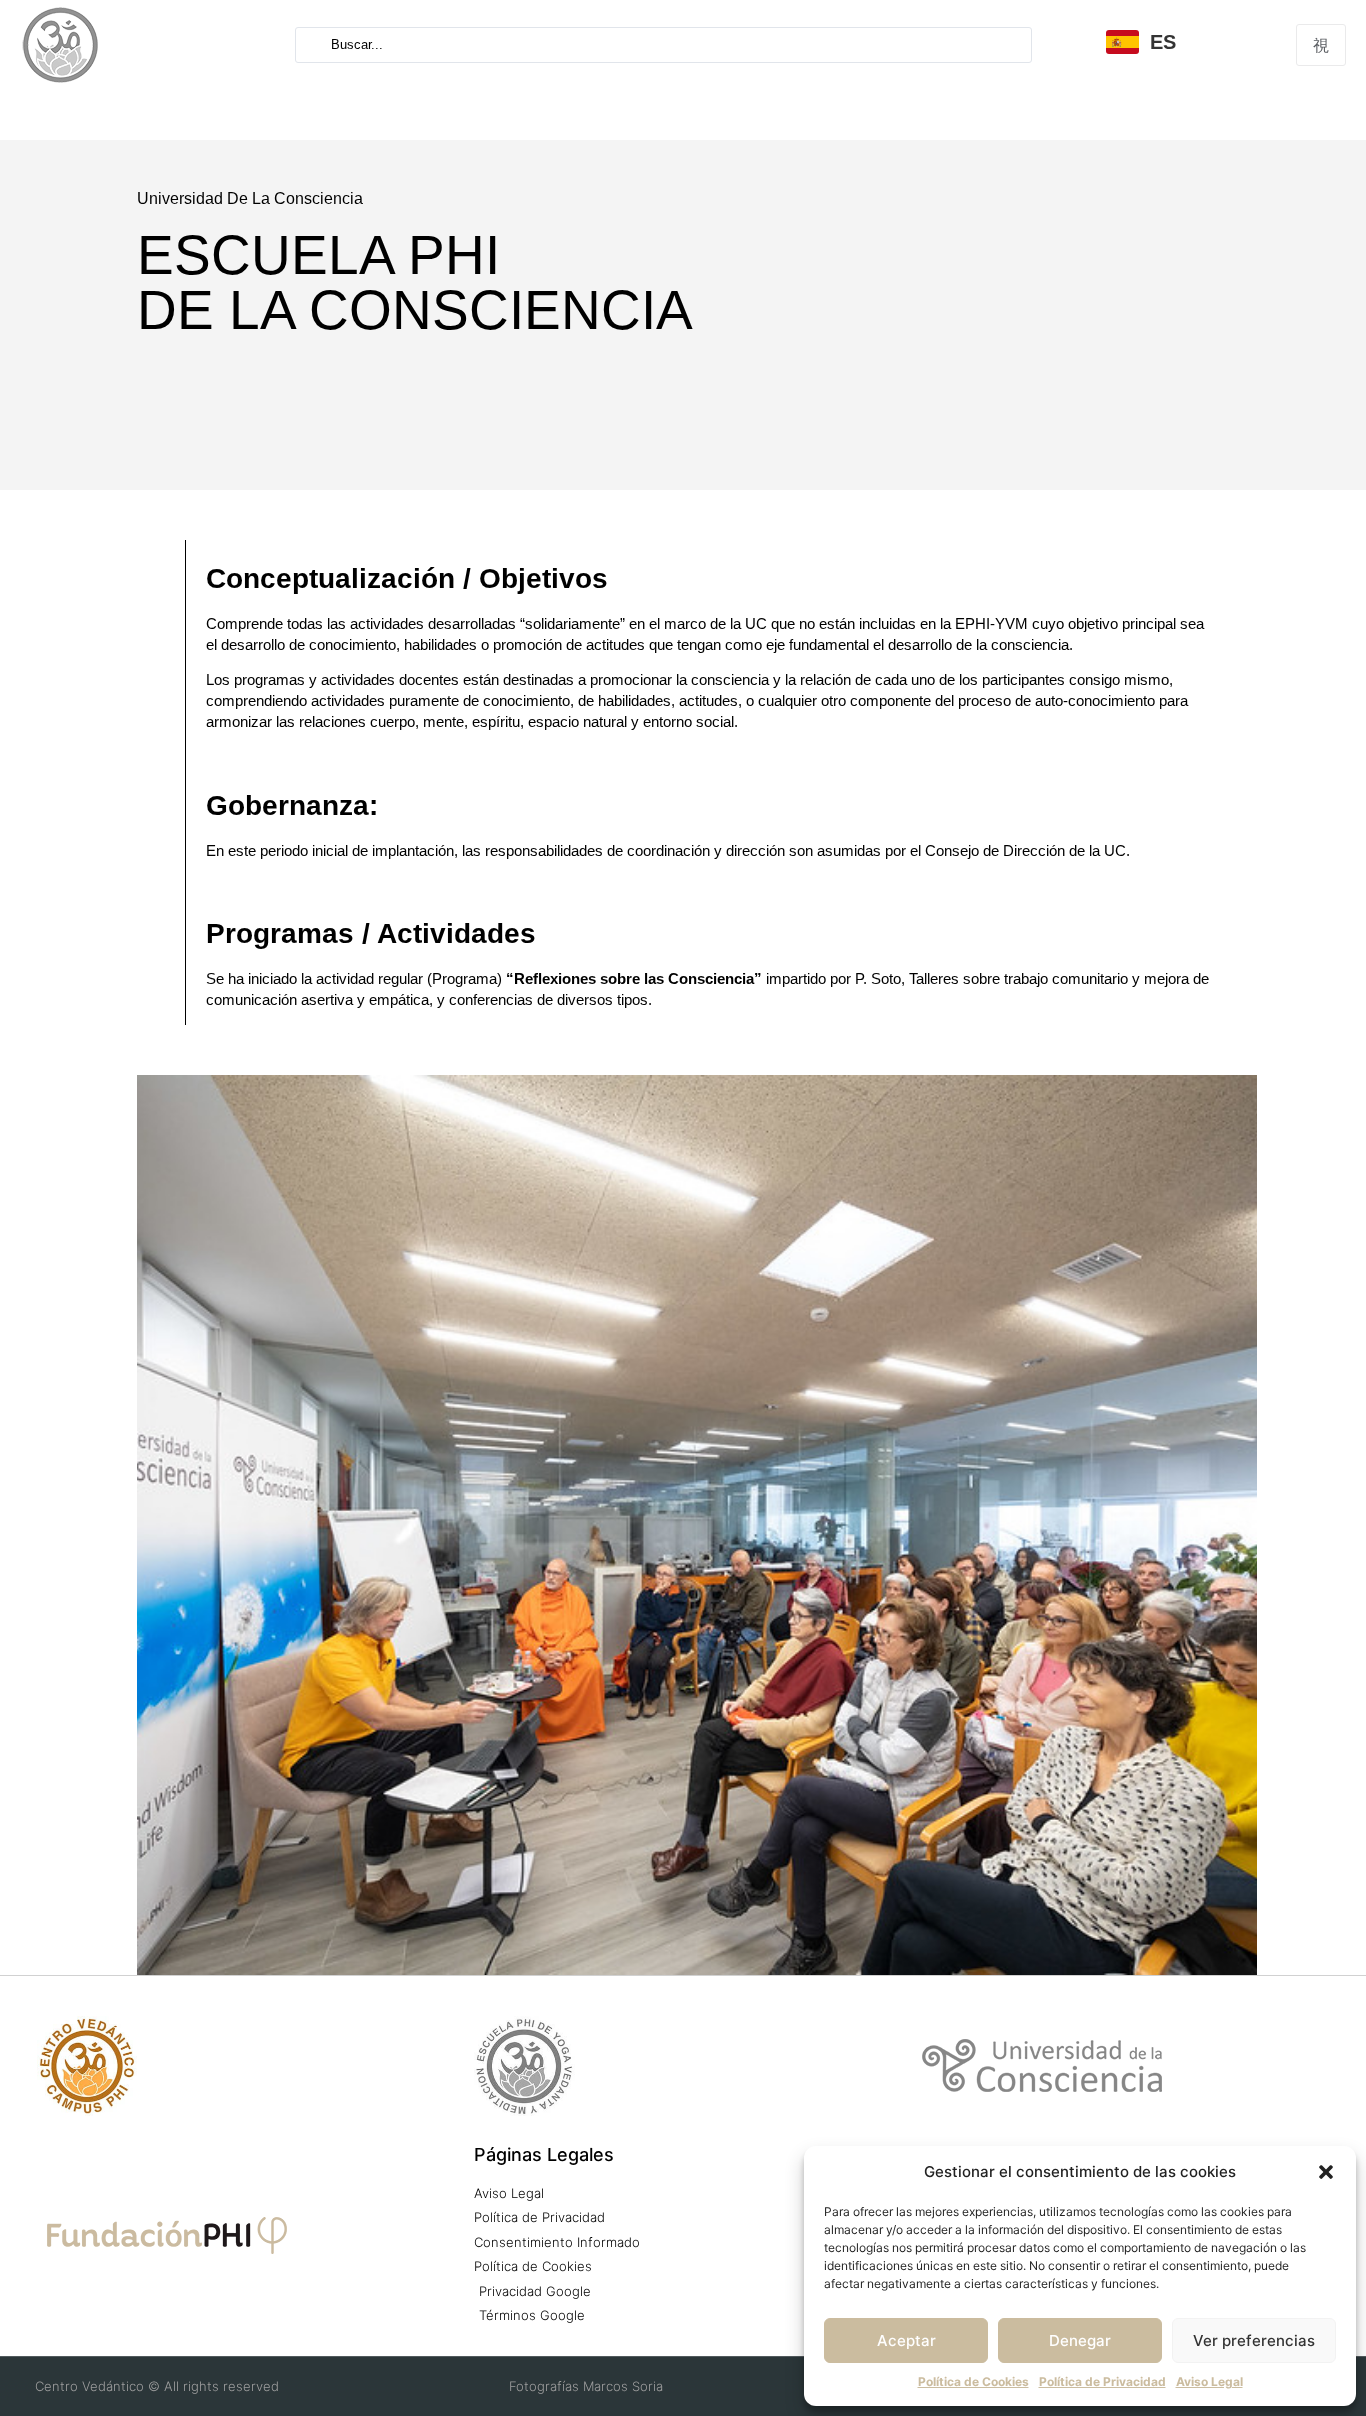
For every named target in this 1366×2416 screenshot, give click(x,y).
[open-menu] (1321, 45)
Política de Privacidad (1102, 2381)
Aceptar (906, 2340)
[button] (1326, 2172)
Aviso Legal (1209, 2381)
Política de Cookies (973, 2381)
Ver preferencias (1254, 2340)
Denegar (1080, 2340)
